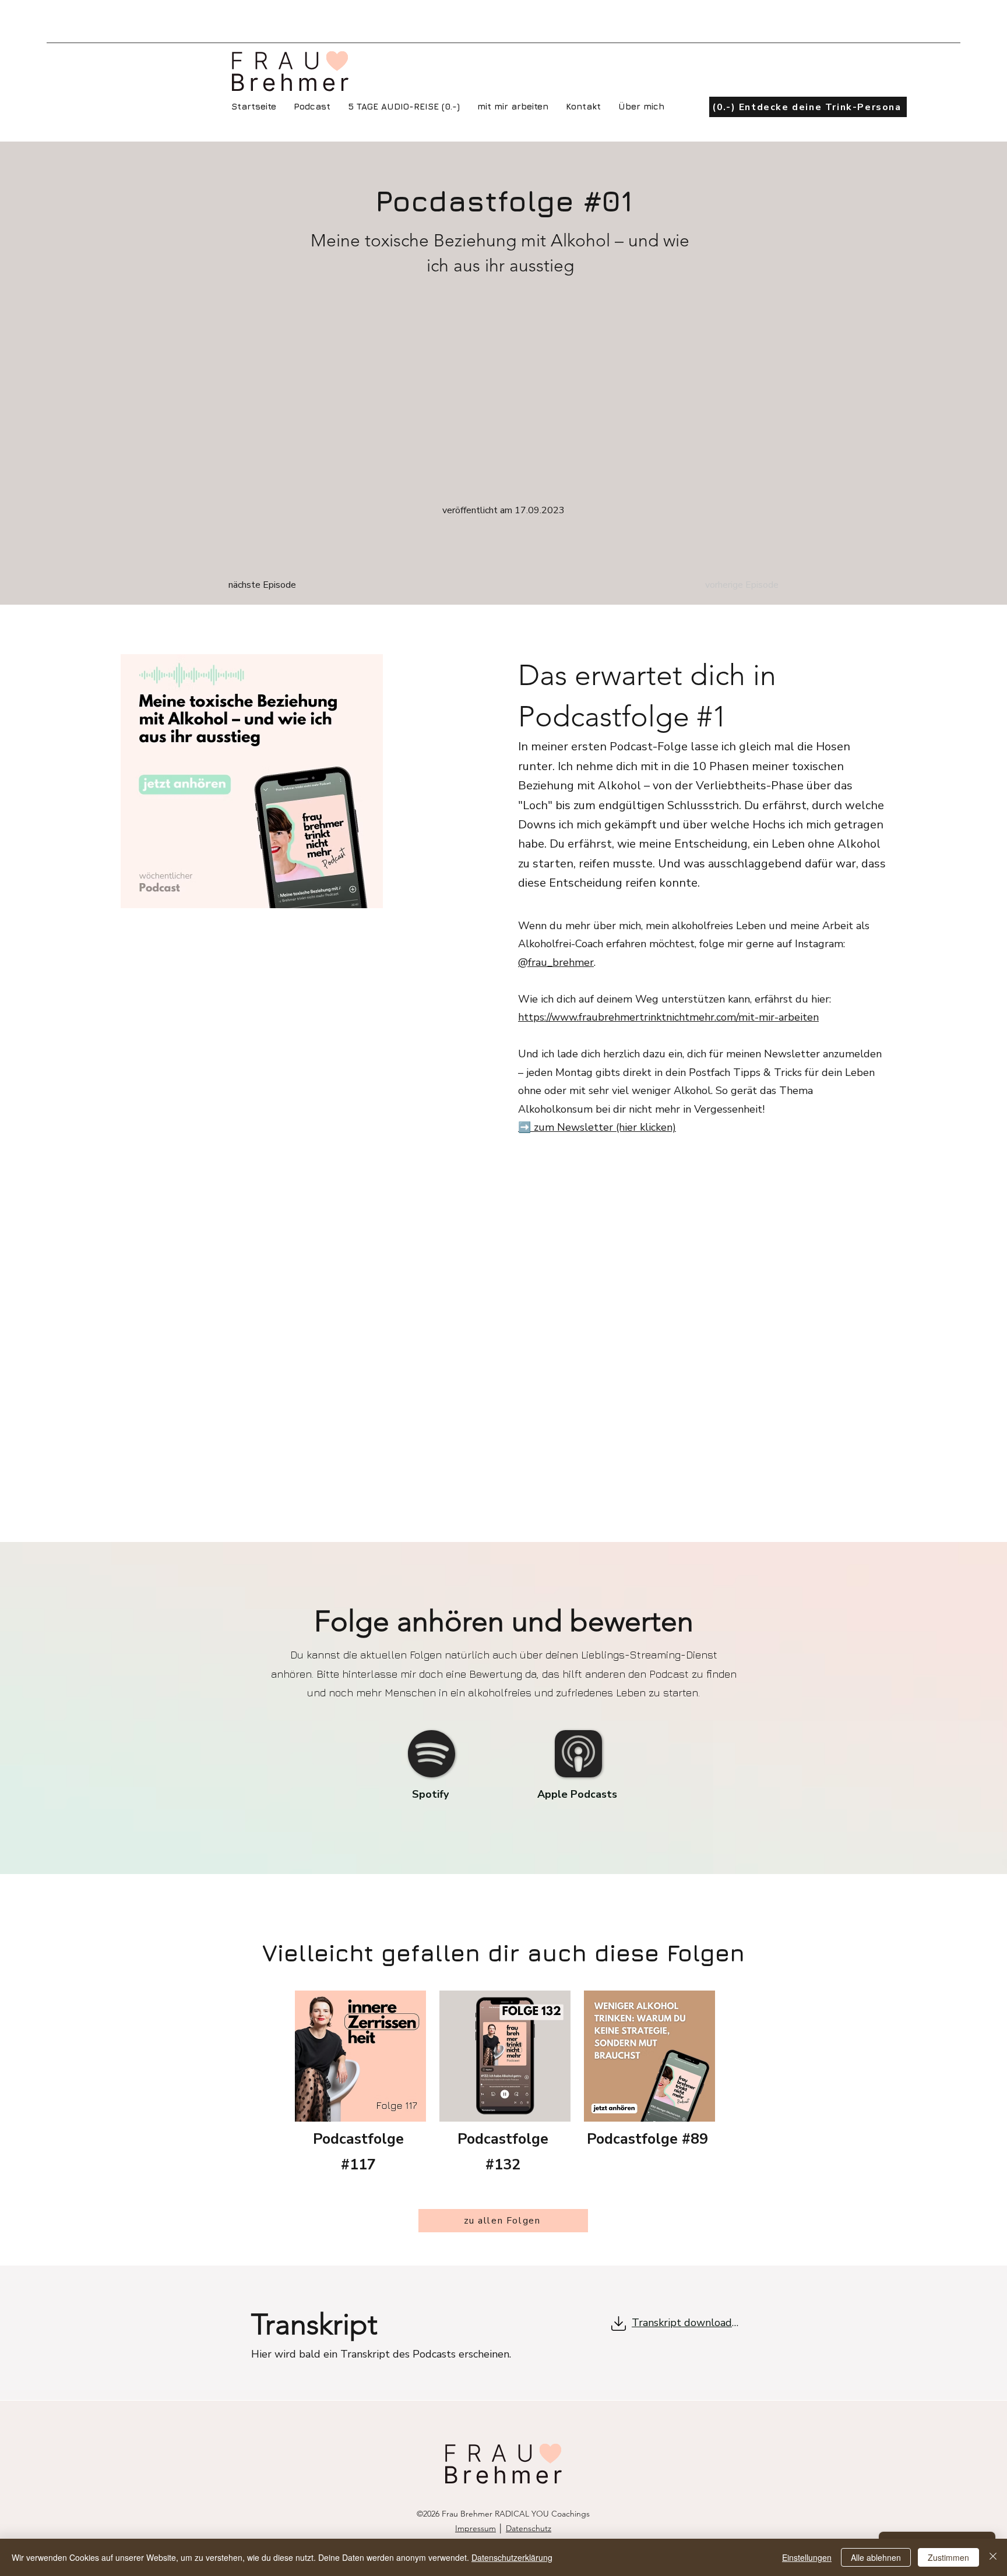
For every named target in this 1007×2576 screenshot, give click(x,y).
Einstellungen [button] (807, 2557)
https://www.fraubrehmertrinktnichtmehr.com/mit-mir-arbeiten (668, 1017)
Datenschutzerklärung (512, 2557)
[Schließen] (993, 2557)
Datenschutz (529, 2528)
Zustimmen (948, 2557)
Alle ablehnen (876, 2557)
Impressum (476, 2528)
